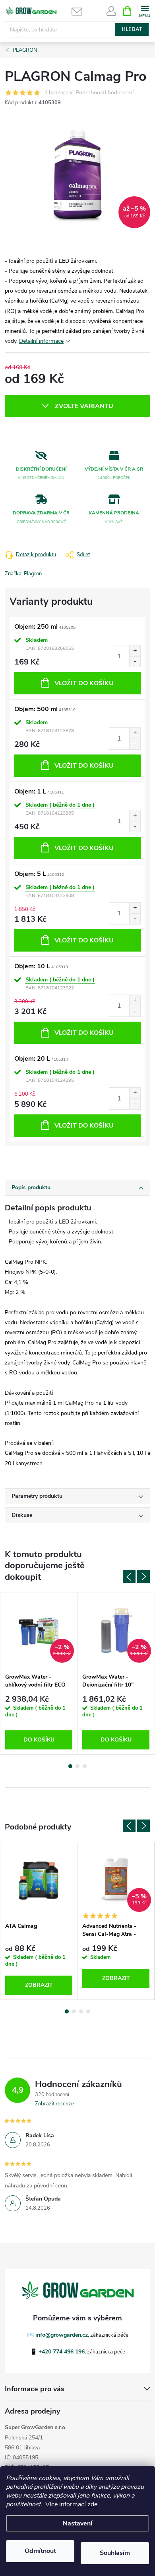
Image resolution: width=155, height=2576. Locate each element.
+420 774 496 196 (62, 2352)
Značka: (23, 574)
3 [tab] (85, 1766)
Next (143, 1577)
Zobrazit (39, 1985)
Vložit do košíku (84, 683)
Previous (129, 1577)
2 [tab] (77, 1766)
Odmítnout (40, 2551)
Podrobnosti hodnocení (105, 93)
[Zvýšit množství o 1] (135, 651)
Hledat (132, 29)
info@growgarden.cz (62, 2335)
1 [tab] (70, 1766)
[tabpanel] (39, 1674)
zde (92, 2504)
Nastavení (77, 2523)
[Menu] (144, 11)
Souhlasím (115, 2553)
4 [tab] (88, 2011)
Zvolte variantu (84, 406)
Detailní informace (41, 341)
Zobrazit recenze (54, 2104)
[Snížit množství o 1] (135, 662)
